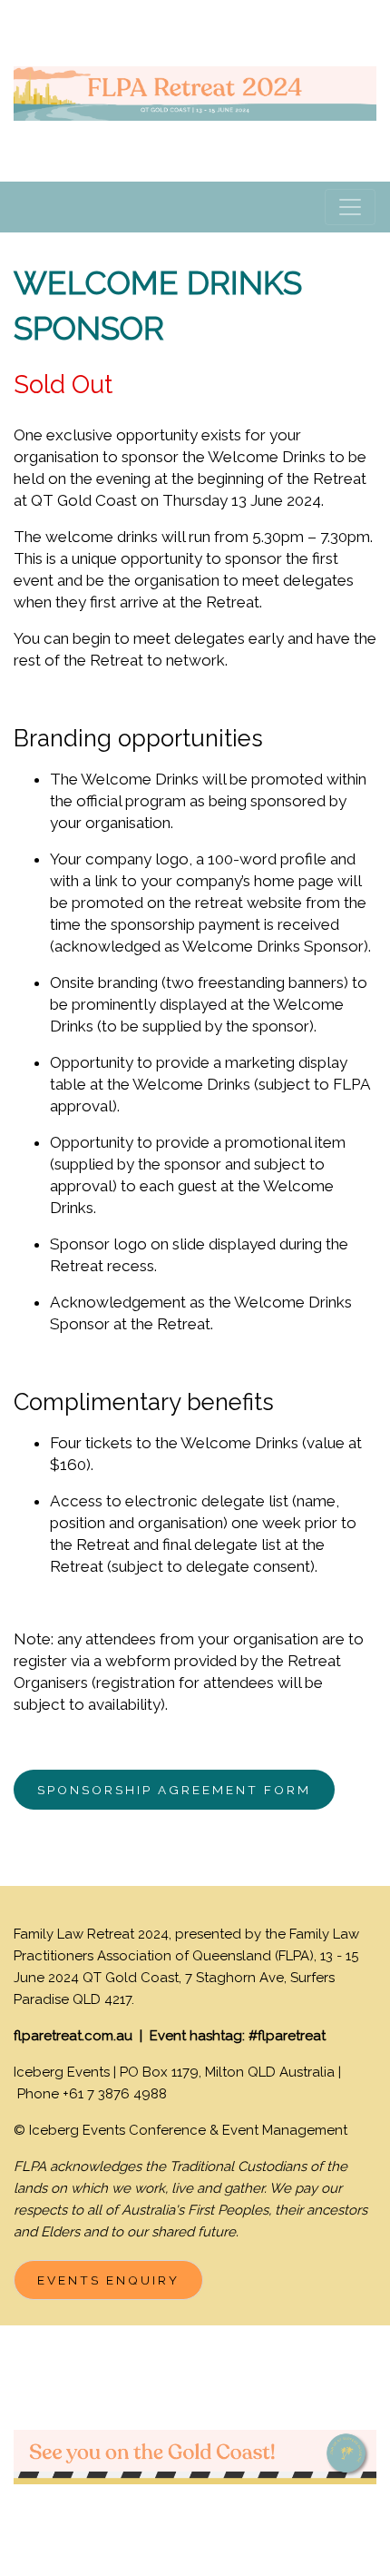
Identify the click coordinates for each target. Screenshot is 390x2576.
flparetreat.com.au (73, 2036)
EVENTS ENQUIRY (108, 2280)
